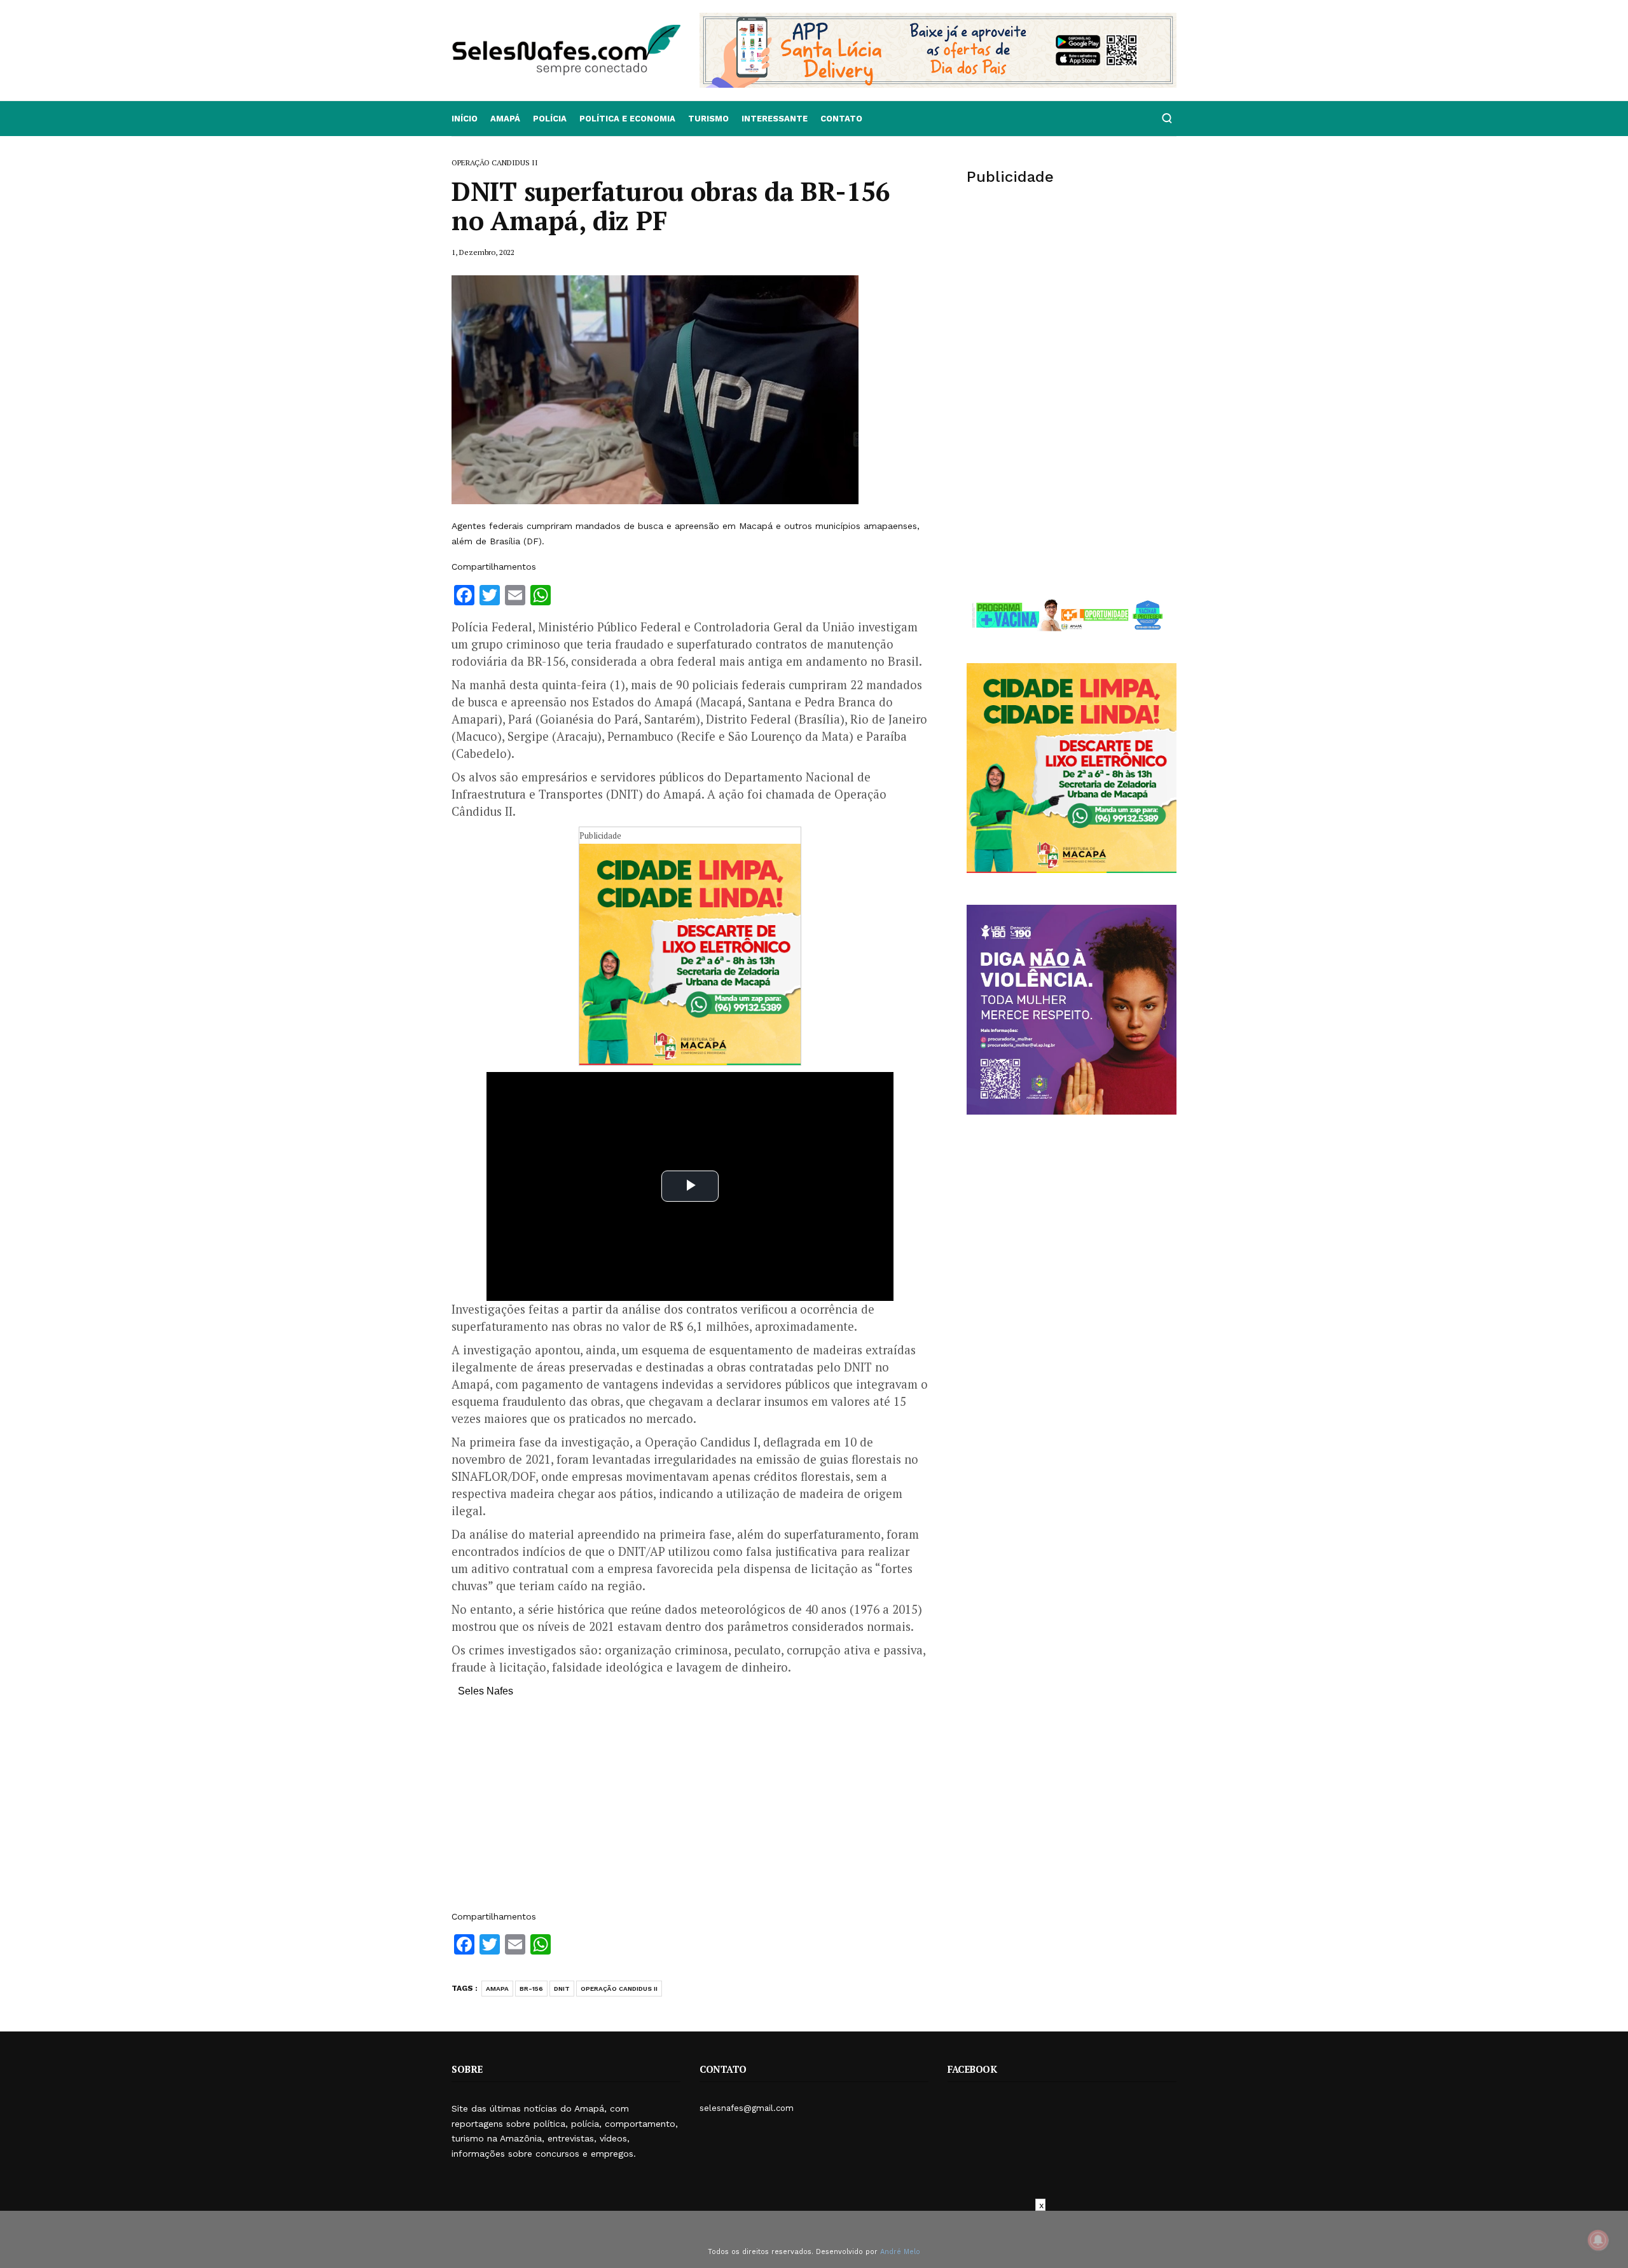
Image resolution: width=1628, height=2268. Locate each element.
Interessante (775, 119)
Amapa (497, 1989)
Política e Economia (627, 119)
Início (465, 119)
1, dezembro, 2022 (483, 252)
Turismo (708, 119)
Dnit (562, 1989)
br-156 (531, 1989)
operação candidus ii (619, 1989)
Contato (841, 119)
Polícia (550, 119)
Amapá (505, 119)
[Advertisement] (690, 1810)
